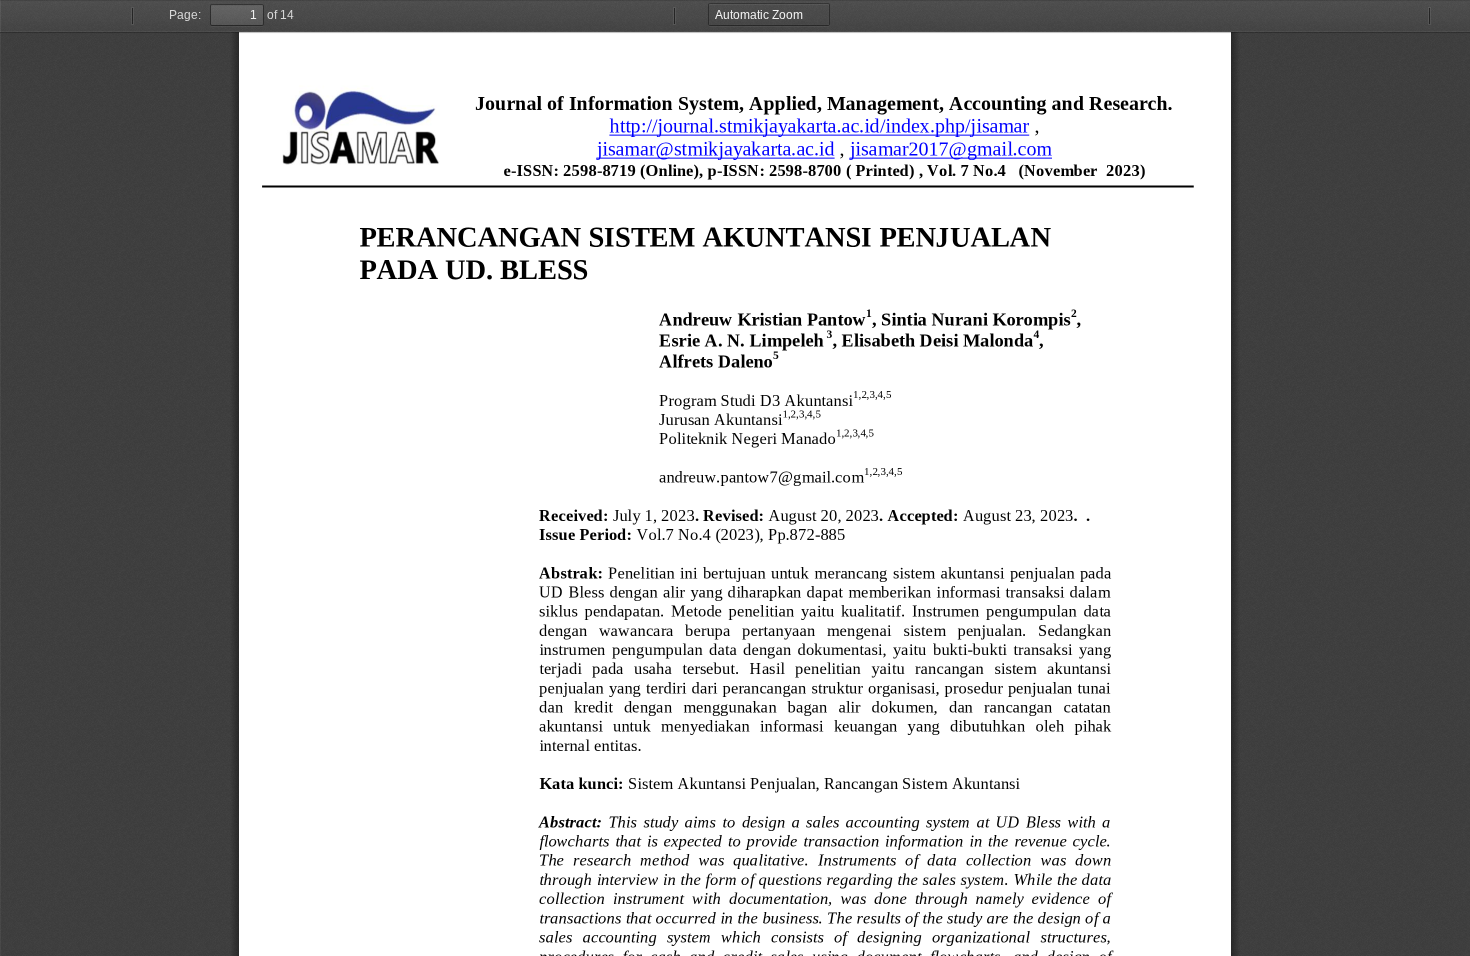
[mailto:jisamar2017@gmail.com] (951, 148)
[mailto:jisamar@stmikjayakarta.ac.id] (716, 148)
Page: (185, 15)
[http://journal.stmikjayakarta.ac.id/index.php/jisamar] (819, 125)
